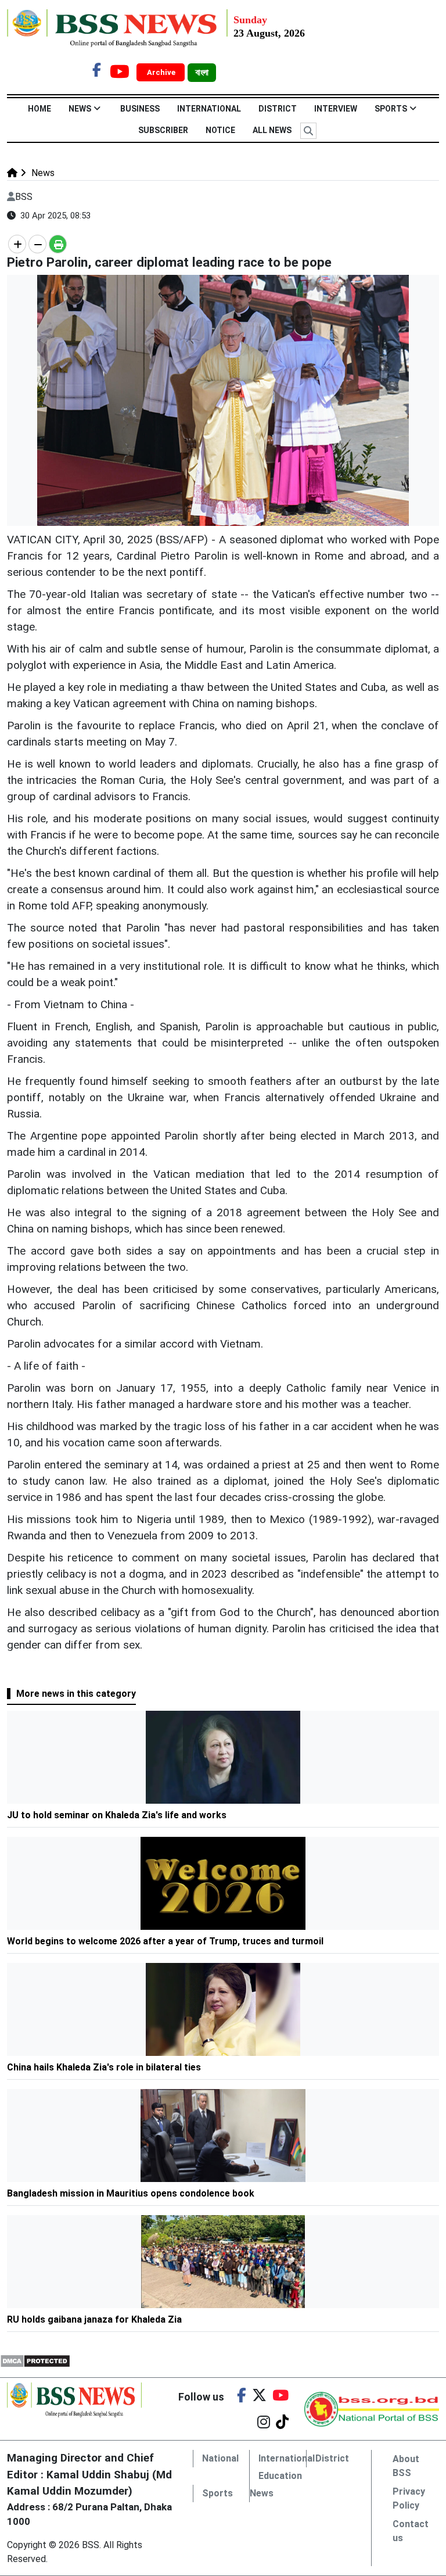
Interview (336, 109)
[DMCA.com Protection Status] (35, 2360)
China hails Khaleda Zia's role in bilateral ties (104, 2067)
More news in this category (76, 1694)
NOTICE (220, 130)
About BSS (406, 2466)
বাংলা (202, 73)
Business (140, 109)
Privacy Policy (409, 2498)
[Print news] (58, 244)
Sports (391, 109)
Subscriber (163, 130)
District (278, 109)
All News (272, 130)
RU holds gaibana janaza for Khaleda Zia (94, 2319)
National (220, 2458)
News (80, 109)
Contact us (411, 2531)
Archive (162, 72)
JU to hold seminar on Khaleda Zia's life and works (117, 1815)
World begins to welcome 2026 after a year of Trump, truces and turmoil (165, 1941)
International (209, 109)
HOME (39, 109)
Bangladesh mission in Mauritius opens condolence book (132, 2193)
